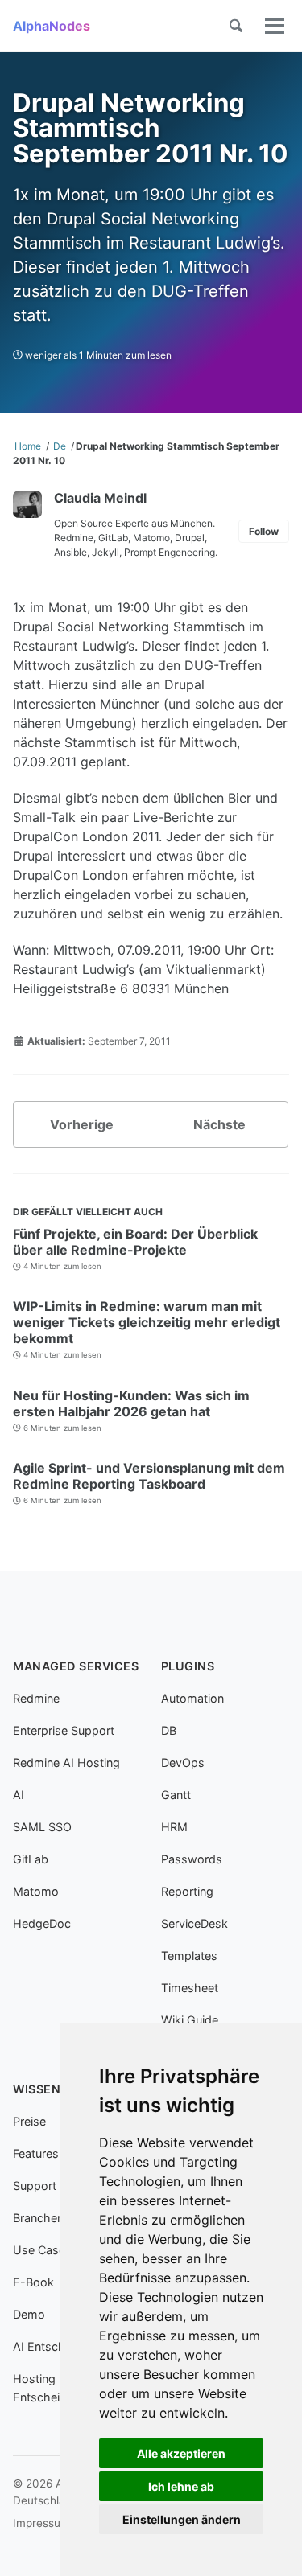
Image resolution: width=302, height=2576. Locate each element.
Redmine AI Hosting (66, 1763)
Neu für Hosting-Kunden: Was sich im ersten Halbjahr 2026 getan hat (131, 1403)
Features (36, 2153)
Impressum (41, 2523)
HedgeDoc (42, 1923)
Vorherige (82, 1124)
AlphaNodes (52, 26)
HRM (174, 1827)
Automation (192, 1698)
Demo (29, 2314)
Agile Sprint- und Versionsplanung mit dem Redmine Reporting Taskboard (149, 1476)
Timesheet (190, 1988)
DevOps (183, 1763)
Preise (29, 2121)
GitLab (31, 1859)
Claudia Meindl (100, 498)
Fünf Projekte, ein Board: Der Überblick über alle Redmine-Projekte (135, 1242)
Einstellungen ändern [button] (182, 2519)
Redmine (36, 1698)
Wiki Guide (190, 2020)
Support (35, 2186)
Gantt (176, 1795)
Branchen (38, 2218)
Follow (264, 531)
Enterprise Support (64, 1730)
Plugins (188, 1666)
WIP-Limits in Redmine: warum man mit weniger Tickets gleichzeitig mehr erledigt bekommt (147, 1322)
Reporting (187, 1891)
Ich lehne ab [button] (181, 2486)
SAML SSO (42, 1827)
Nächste (219, 1124)
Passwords (192, 1859)
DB (169, 1730)
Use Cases (42, 2250)
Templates (189, 1956)
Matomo (36, 1891)
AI (19, 1795)
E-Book (33, 2282)
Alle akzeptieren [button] (181, 2453)
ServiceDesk (194, 1923)
